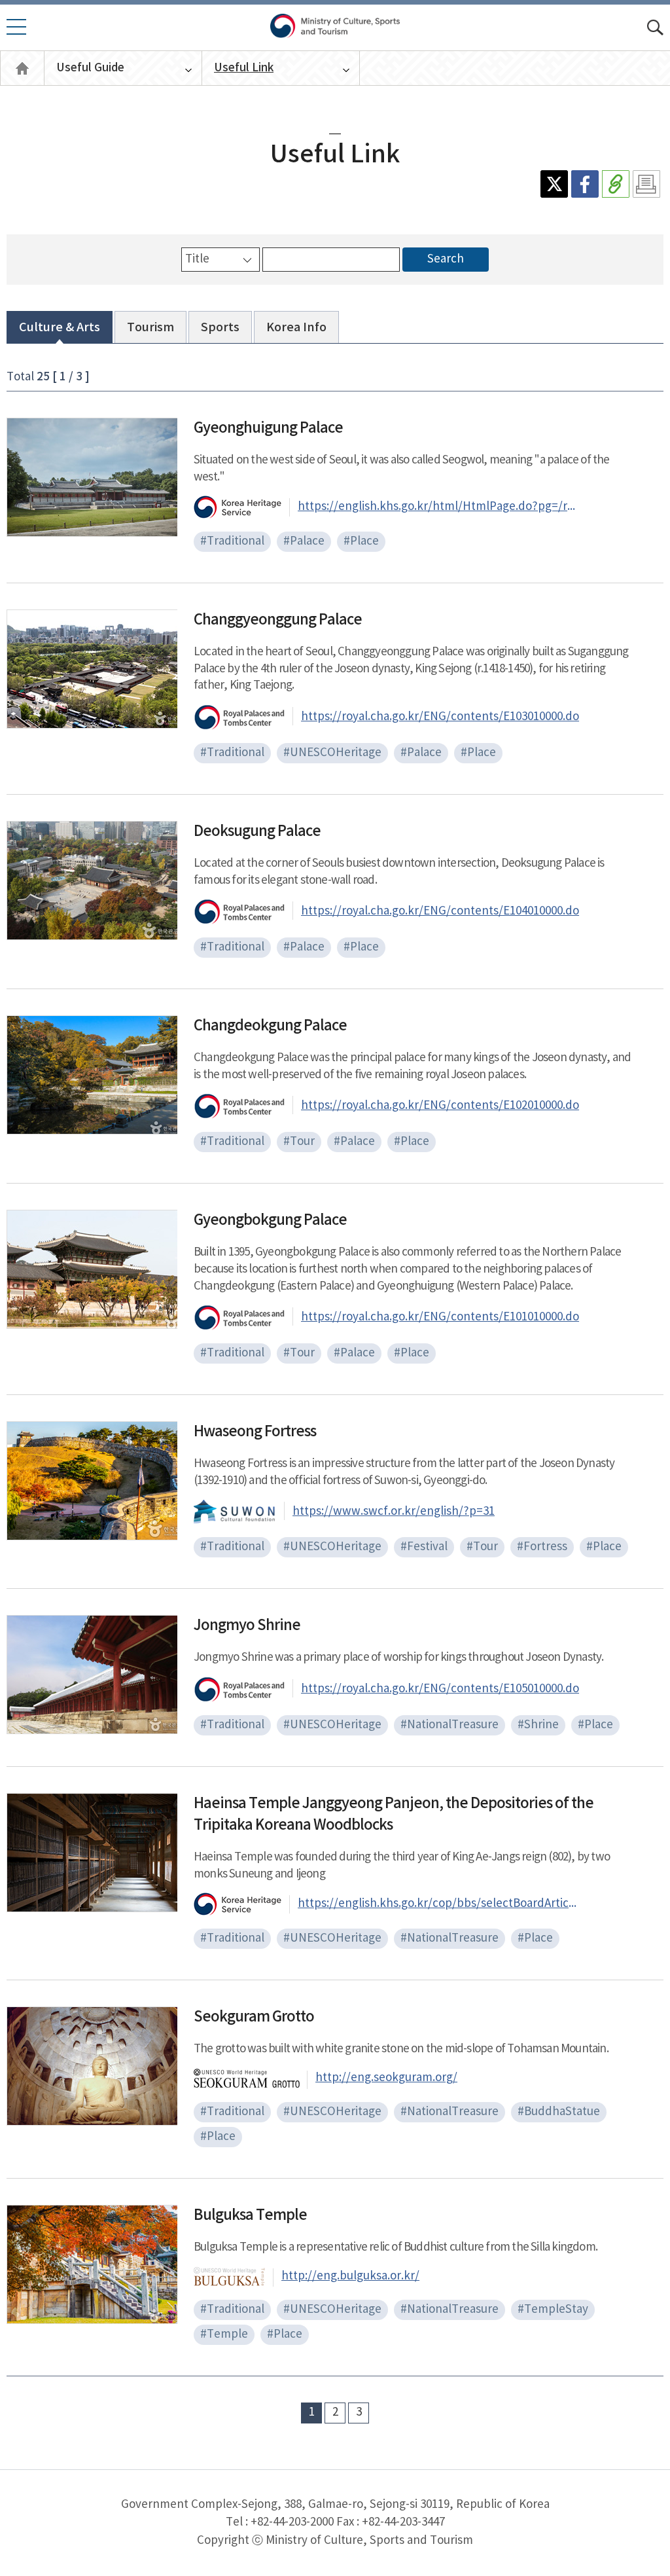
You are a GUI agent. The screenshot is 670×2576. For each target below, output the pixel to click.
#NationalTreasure (450, 1725)
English (22, 68)
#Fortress (542, 1547)
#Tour (299, 1142)
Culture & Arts (60, 328)
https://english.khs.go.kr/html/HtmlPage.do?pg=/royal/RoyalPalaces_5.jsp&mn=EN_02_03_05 (438, 507)
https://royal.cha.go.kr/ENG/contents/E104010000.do (440, 911)
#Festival (424, 1547)
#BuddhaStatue (559, 2112)
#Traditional (232, 541)
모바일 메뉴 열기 (12, 34)
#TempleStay (553, 2310)
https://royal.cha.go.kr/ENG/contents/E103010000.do (440, 717)
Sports (220, 328)
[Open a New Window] (554, 184)
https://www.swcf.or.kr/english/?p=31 (394, 1512)
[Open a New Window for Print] (646, 184)
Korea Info (296, 328)
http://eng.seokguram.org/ (386, 2078)
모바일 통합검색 (655, 28)
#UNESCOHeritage (332, 753)
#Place (361, 541)
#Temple (224, 2334)
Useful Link (244, 68)
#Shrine (538, 1725)
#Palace (304, 541)
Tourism (150, 328)
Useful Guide (90, 68)
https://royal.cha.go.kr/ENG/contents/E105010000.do (440, 1689)
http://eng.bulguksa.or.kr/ (350, 2276)
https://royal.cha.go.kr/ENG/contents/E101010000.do (440, 1317)
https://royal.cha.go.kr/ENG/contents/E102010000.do (440, 1106)
